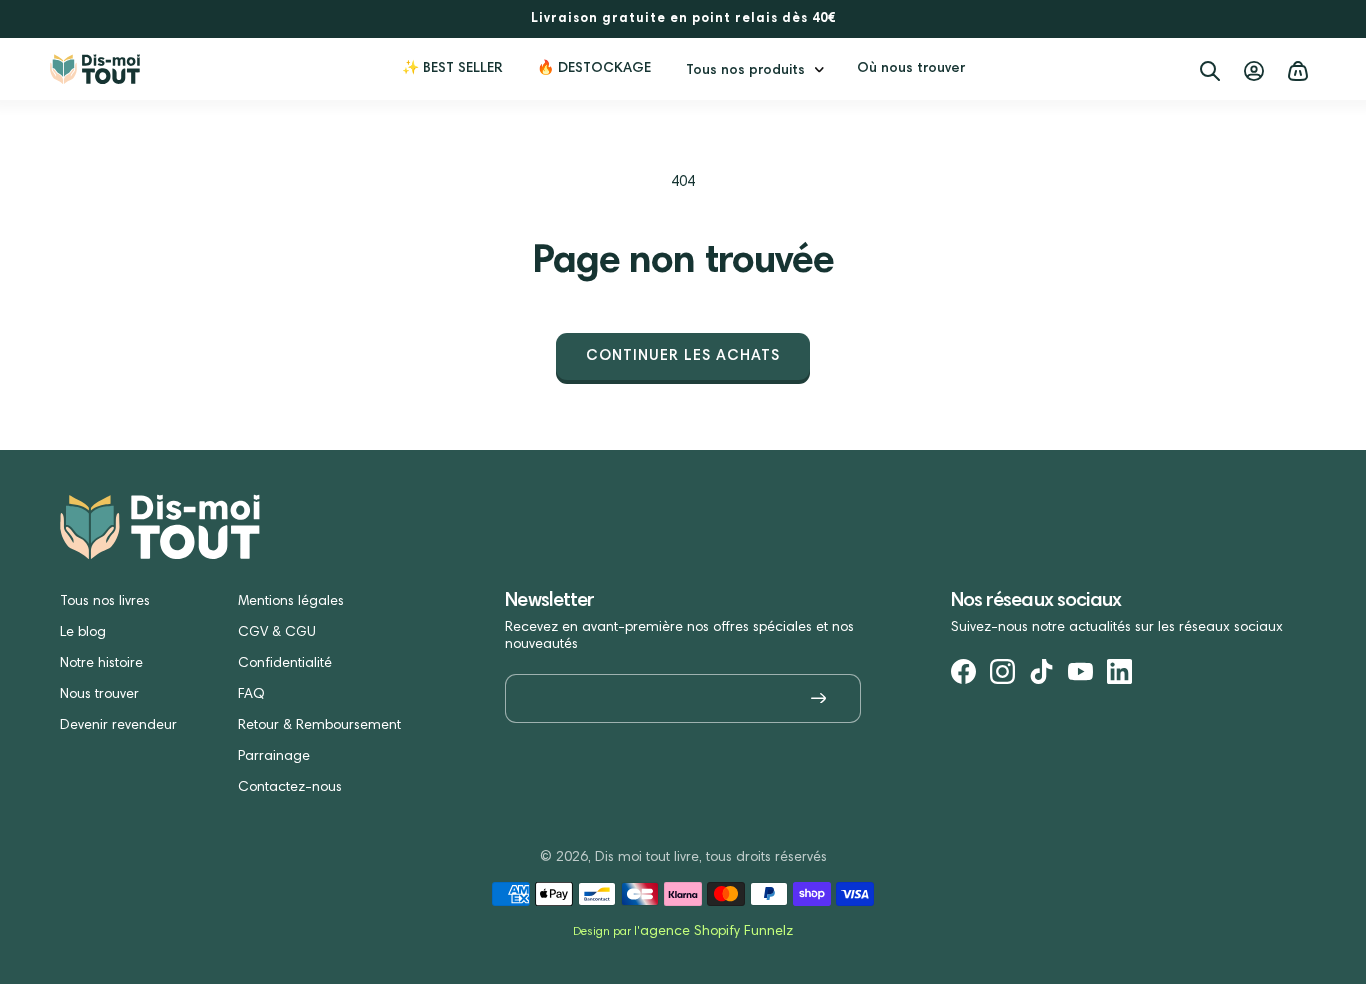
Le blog (83, 633)
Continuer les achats (683, 356)
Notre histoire (101, 664)
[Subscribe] (819, 698)
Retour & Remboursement (319, 726)
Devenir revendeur (118, 726)
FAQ (251, 695)
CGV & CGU (277, 633)
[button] (754, 69)
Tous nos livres (105, 602)
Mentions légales (291, 602)
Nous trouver (99, 695)
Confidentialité (285, 664)
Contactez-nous (290, 788)
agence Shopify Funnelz (716, 932)
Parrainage (274, 757)
